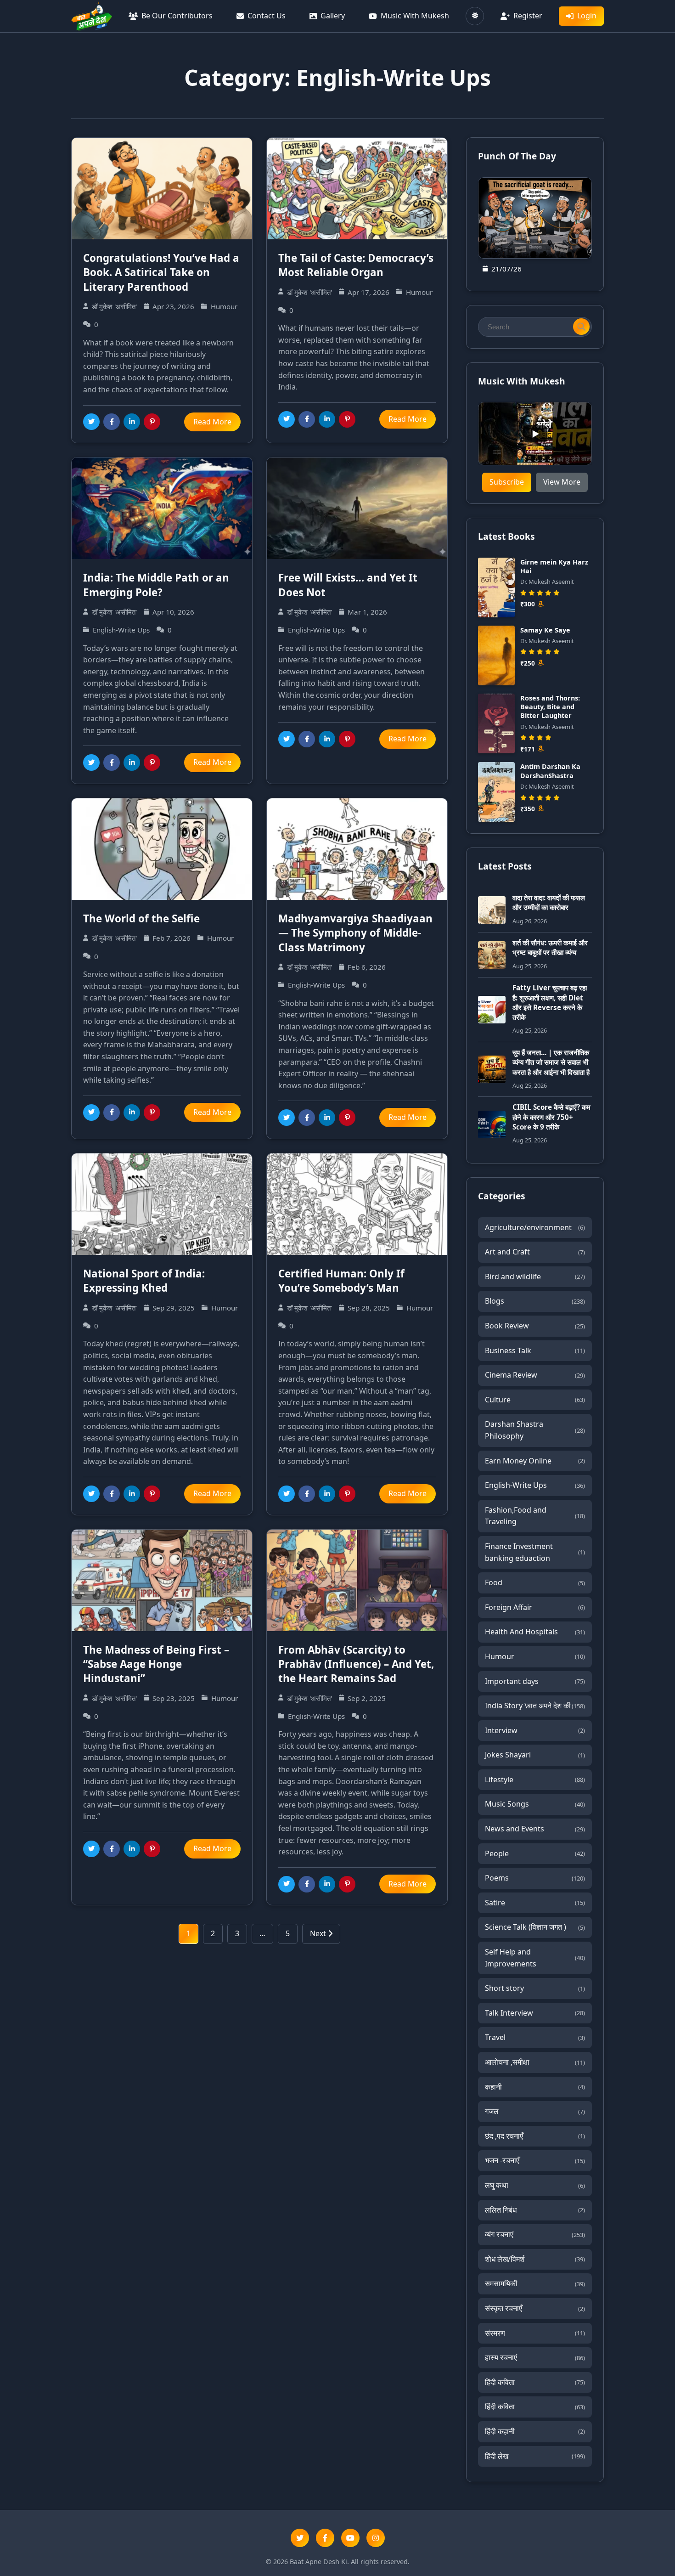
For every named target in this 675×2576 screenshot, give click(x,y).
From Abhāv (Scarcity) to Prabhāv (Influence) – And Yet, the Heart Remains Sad (356, 1664)
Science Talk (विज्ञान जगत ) (535, 1927)
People (535, 1853)
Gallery (333, 16)
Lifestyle (535, 1779)
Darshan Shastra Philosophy (535, 1430)
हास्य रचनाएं (535, 2357)
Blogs (535, 1301)
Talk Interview (535, 2013)
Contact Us (267, 16)
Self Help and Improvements (535, 1958)
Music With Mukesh (415, 16)
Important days (535, 1681)
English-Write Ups (535, 1485)
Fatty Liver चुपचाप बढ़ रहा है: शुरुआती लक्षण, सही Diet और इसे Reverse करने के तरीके (550, 1002)
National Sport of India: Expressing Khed (144, 1281)
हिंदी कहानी (535, 2431)
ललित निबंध (535, 2210)
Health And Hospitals (535, 1632)
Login (587, 16)
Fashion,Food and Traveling (535, 1516)
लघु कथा (535, 2185)
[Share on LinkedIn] (132, 422)
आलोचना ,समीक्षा (535, 2062)
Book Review (535, 1326)
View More (562, 482)
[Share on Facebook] (112, 422)
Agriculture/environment (535, 1227)
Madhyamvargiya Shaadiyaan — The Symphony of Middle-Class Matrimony (355, 933)
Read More (212, 422)
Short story (535, 1988)
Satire (535, 1903)
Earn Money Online (535, 1461)
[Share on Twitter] (91, 422)
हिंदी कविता (535, 2382)
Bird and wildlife (535, 1277)
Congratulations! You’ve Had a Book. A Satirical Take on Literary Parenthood (161, 272)
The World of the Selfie (141, 918)
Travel (535, 2037)
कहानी (535, 2087)
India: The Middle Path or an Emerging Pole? (156, 585)
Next (319, 1933)
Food (535, 1582)
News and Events (535, 1829)
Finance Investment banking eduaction (535, 1552)
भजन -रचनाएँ (535, 2160)
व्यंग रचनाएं (535, 2234)
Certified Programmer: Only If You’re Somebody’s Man (341, 1281)
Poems (535, 1878)
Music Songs (535, 1804)
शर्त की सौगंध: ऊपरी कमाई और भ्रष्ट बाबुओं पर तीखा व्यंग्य (550, 947)
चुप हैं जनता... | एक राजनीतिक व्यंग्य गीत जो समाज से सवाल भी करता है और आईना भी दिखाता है (551, 1062)
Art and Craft (535, 1252)
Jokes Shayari (535, 1755)
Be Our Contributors (177, 16)
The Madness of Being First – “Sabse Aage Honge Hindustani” (156, 1664)
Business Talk (535, 1350)
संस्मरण (535, 2333)
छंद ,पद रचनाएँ (535, 2136)
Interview (535, 1730)
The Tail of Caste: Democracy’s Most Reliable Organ (356, 265)
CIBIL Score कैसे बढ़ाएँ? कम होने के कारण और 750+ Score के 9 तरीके (551, 1117)
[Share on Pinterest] (152, 422)
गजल (535, 2111)
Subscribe (507, 482)
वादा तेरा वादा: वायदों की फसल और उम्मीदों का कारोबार (549, 902)
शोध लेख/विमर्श (535, 2259)
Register (528, 16)
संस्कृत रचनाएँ (535, 2308)
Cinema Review (535, 1375)
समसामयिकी (535, 2283)
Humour (535, 1656)
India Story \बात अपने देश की (535, 1706)
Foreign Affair (535, 1607)
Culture (535, 1400)
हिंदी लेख (535, 2456)
